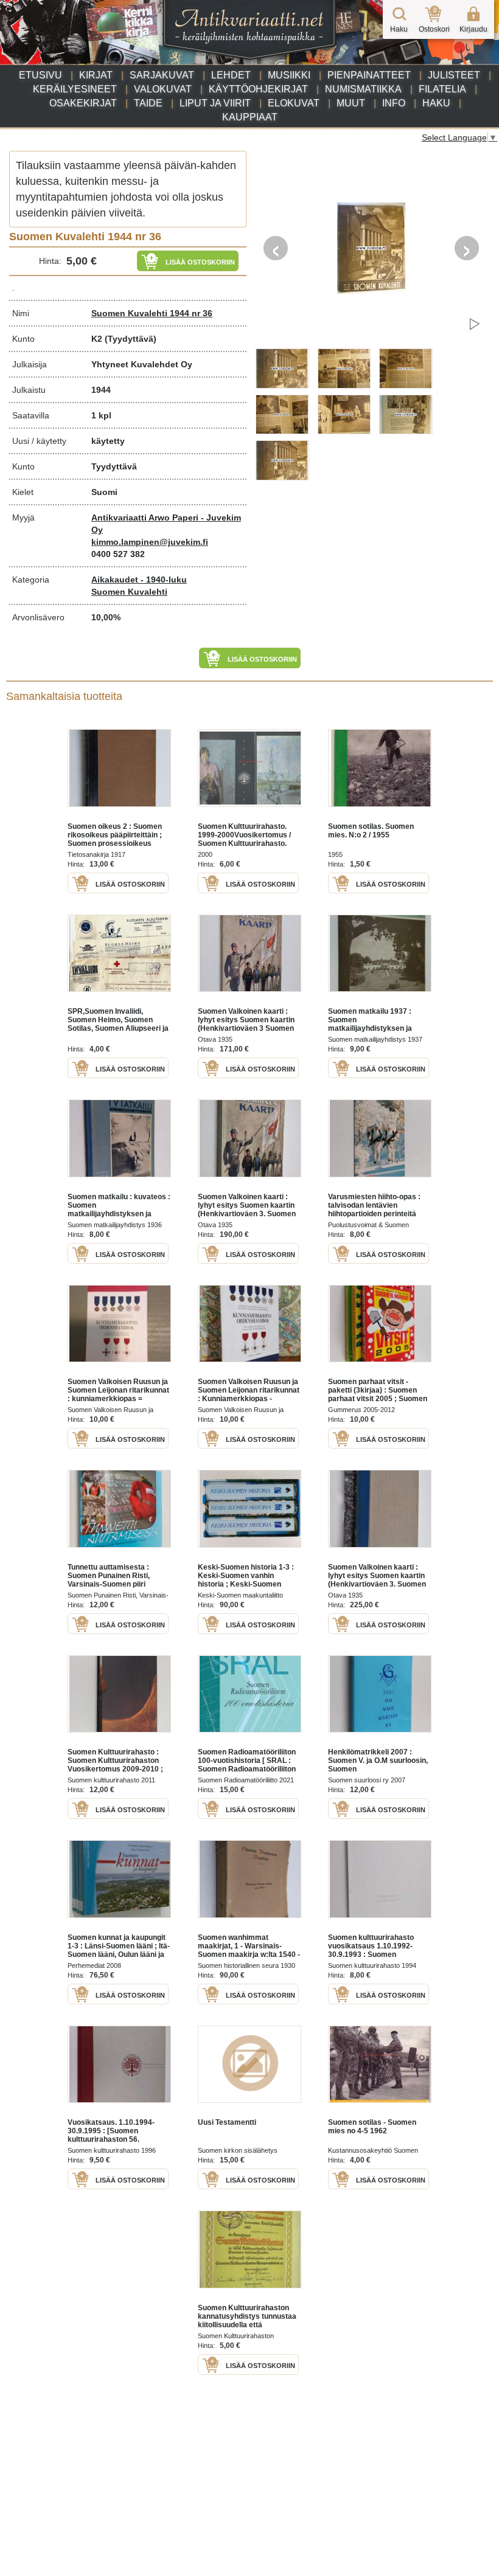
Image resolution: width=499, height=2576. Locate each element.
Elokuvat (294, 103)
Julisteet (454, 75)
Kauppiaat (250, 117)
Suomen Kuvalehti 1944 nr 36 (152, 313)
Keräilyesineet (75, 89)
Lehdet (231, 75)
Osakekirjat (83, 103)
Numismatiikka (363, 89)
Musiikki (289, 75)
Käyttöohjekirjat (258, 89)
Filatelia (442, 89)
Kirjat (96, 75)
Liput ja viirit (215, 103)
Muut (351, 103)
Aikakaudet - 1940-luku (139, 580)
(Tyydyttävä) (131, 339)
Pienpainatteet (369, 75)
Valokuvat (163, 89)
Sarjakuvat (162, 75)
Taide (148, 103)
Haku (436, 103)
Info (394, 103)
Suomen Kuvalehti (129, 592)
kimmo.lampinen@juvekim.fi (150, 542)
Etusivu (40, 75)
